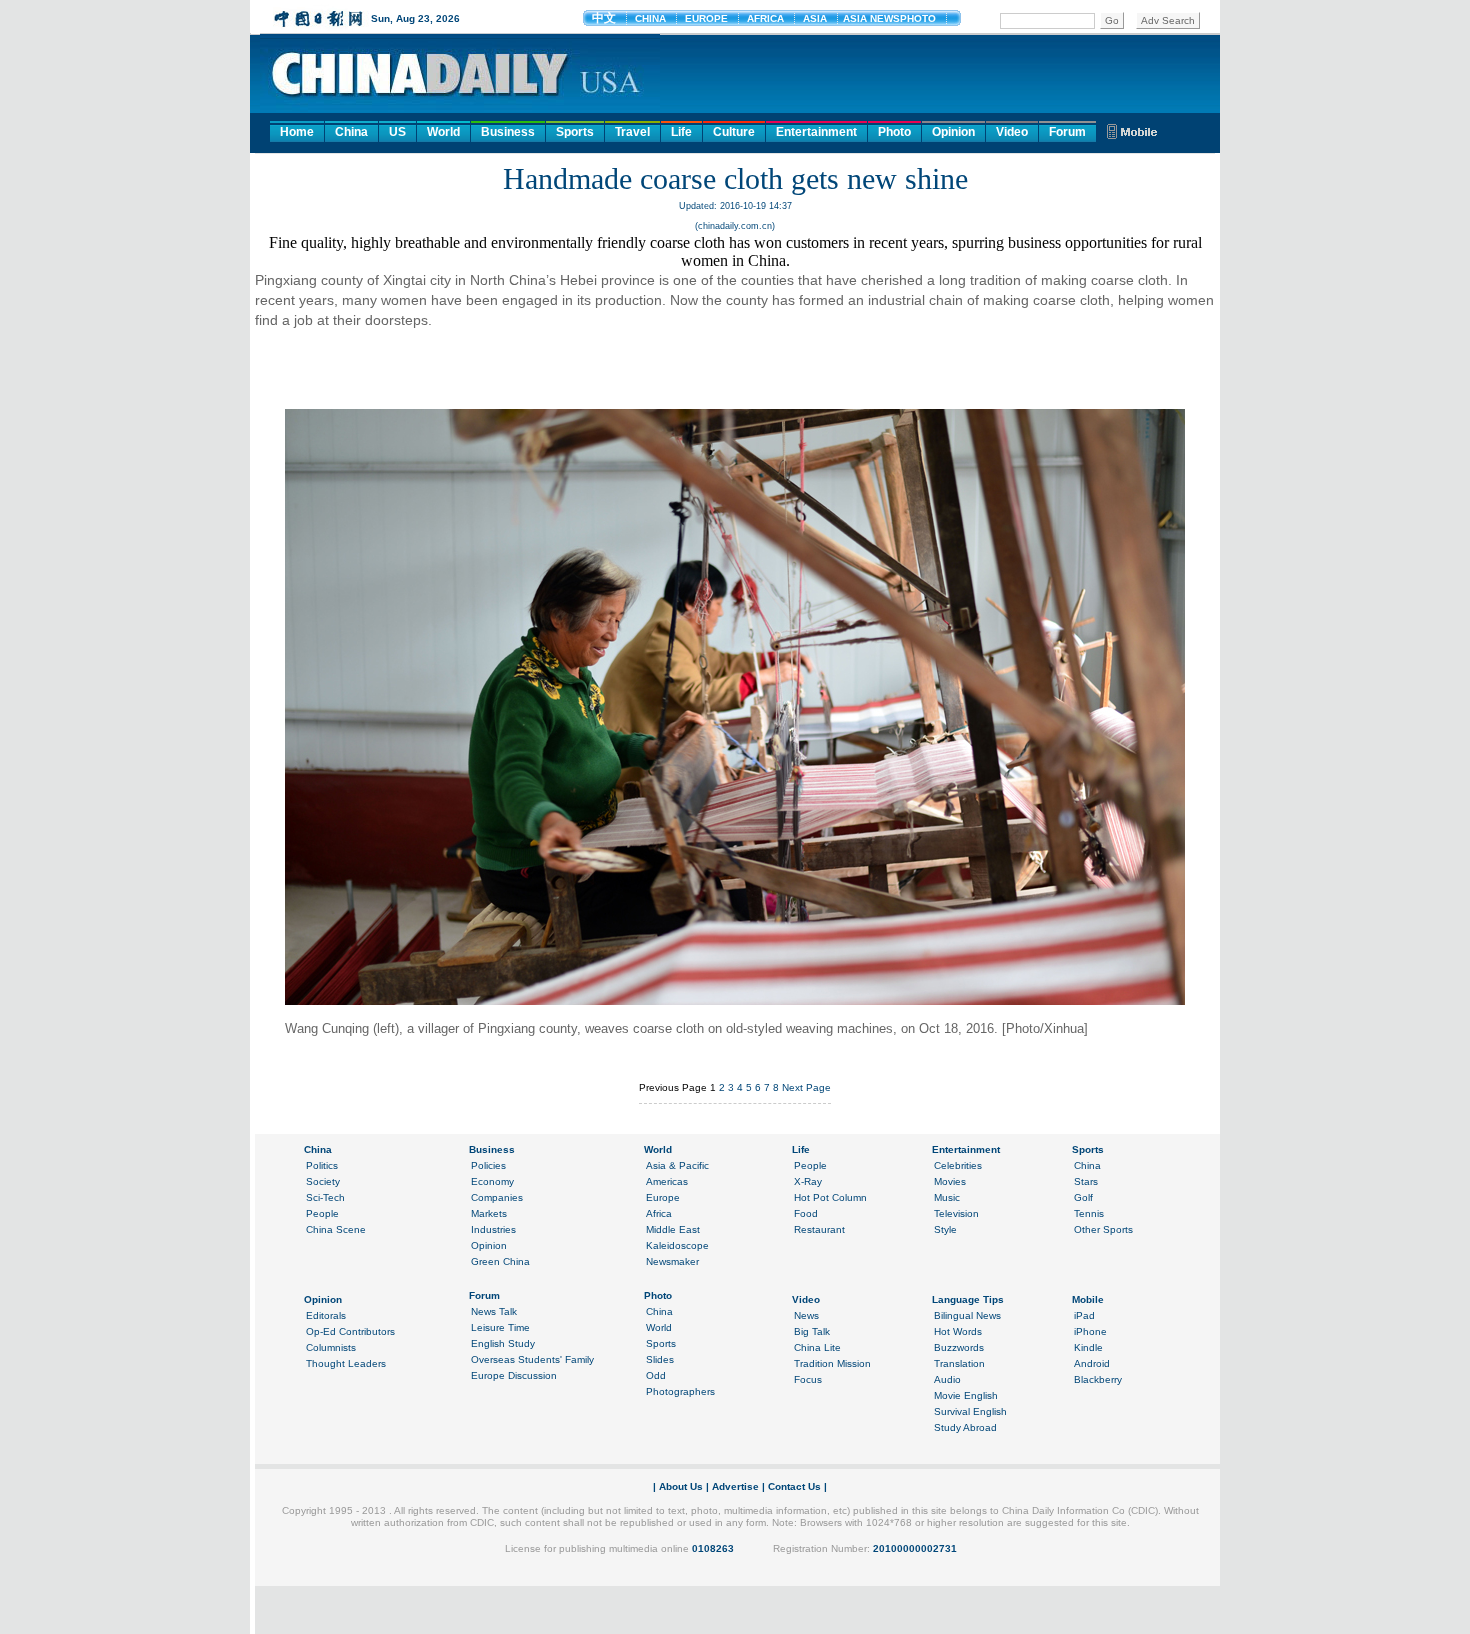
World (443, 132)
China (351, 132)
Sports (575, 132)
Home (297, 132)
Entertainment (816, 132)
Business (508, 132)
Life (681, 132)
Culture (734, 132)
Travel (632, 132)
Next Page (806, 1087)
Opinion (953, 132)
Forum (1067, 132)
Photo (894, 132)
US (397, 132)
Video (1012, 132)
